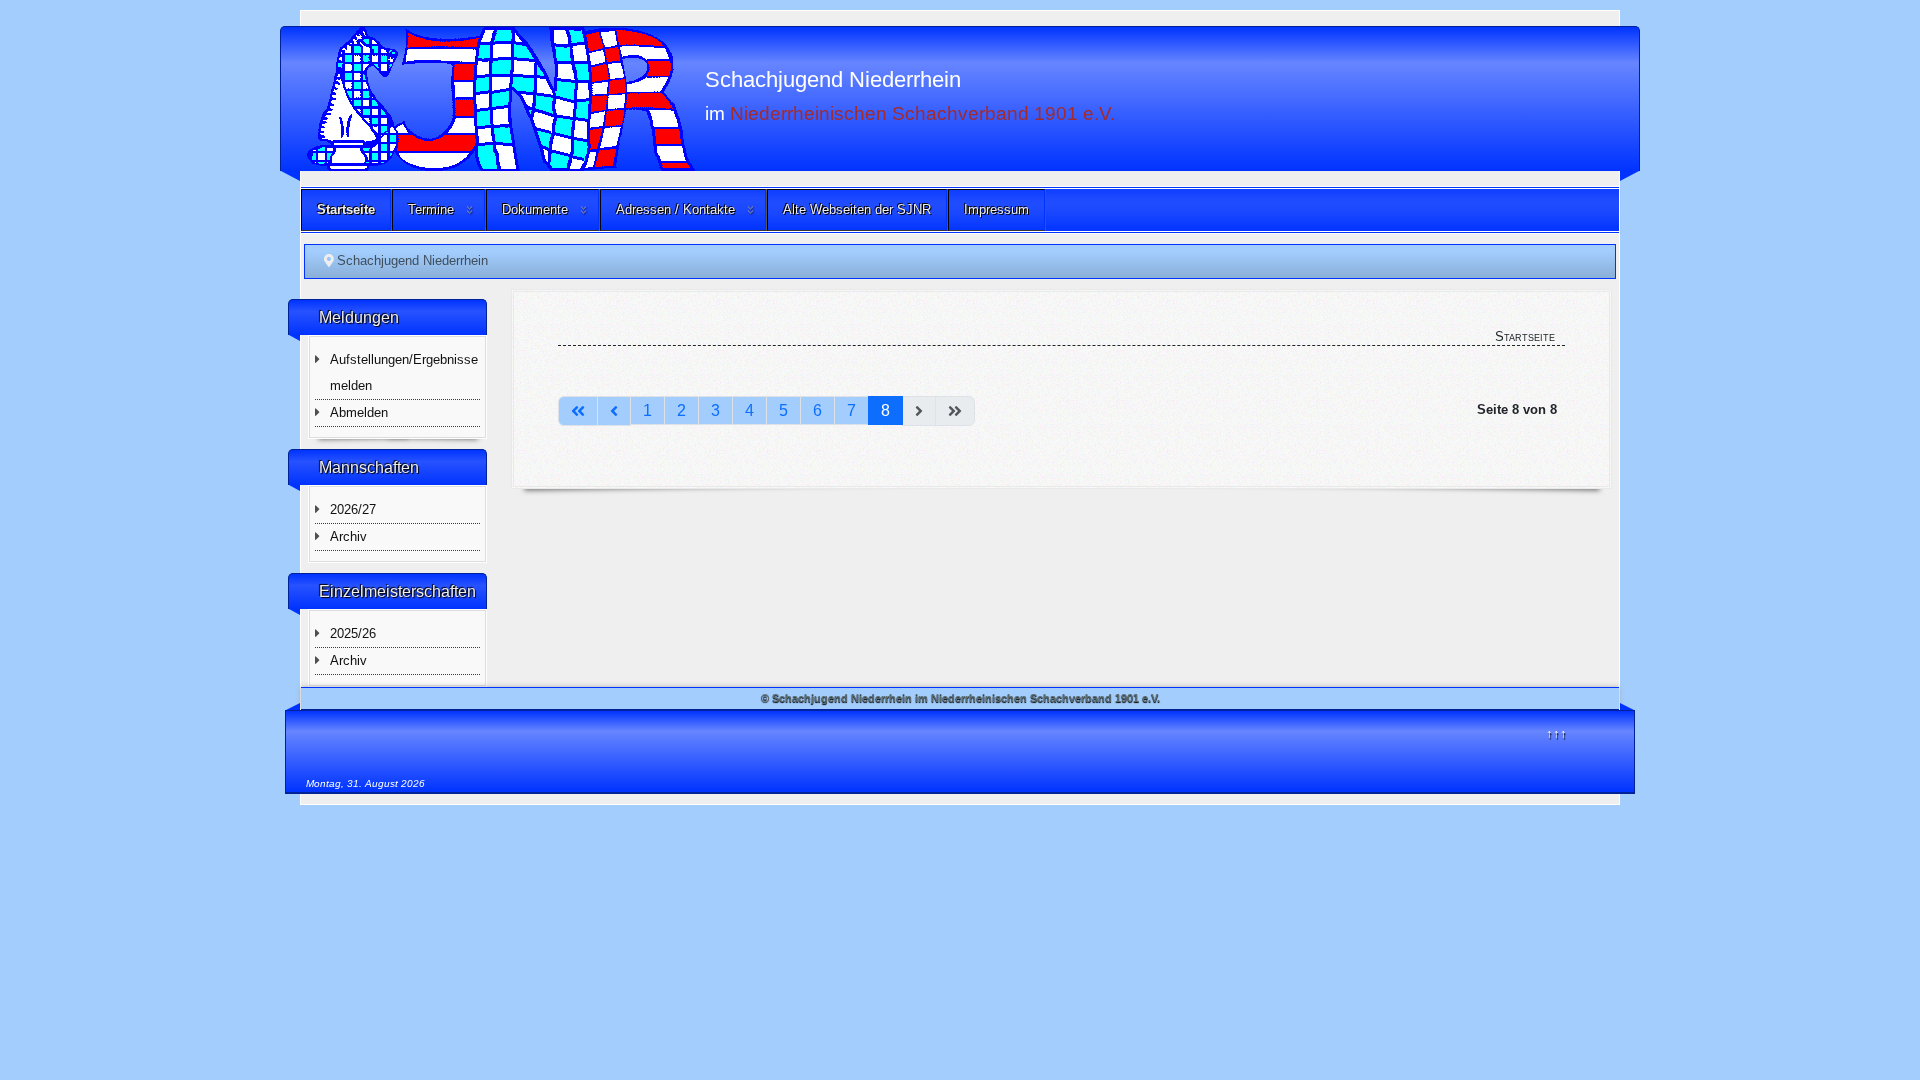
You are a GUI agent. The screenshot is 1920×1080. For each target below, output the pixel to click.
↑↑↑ (1556, 733)
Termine (431, 209)
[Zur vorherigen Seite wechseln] (614, 411)
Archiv (348, 536)
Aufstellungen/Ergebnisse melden (404, 372)
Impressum (996, 209)
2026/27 (353, 509)
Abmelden (359, 412)
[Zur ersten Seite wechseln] (578, 411)
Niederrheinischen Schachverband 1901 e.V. (922, 112)
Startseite (346, 209)
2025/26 (353, 633)
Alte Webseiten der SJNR (857, 209)
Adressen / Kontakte (675, 209)
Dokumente (535, 209)
